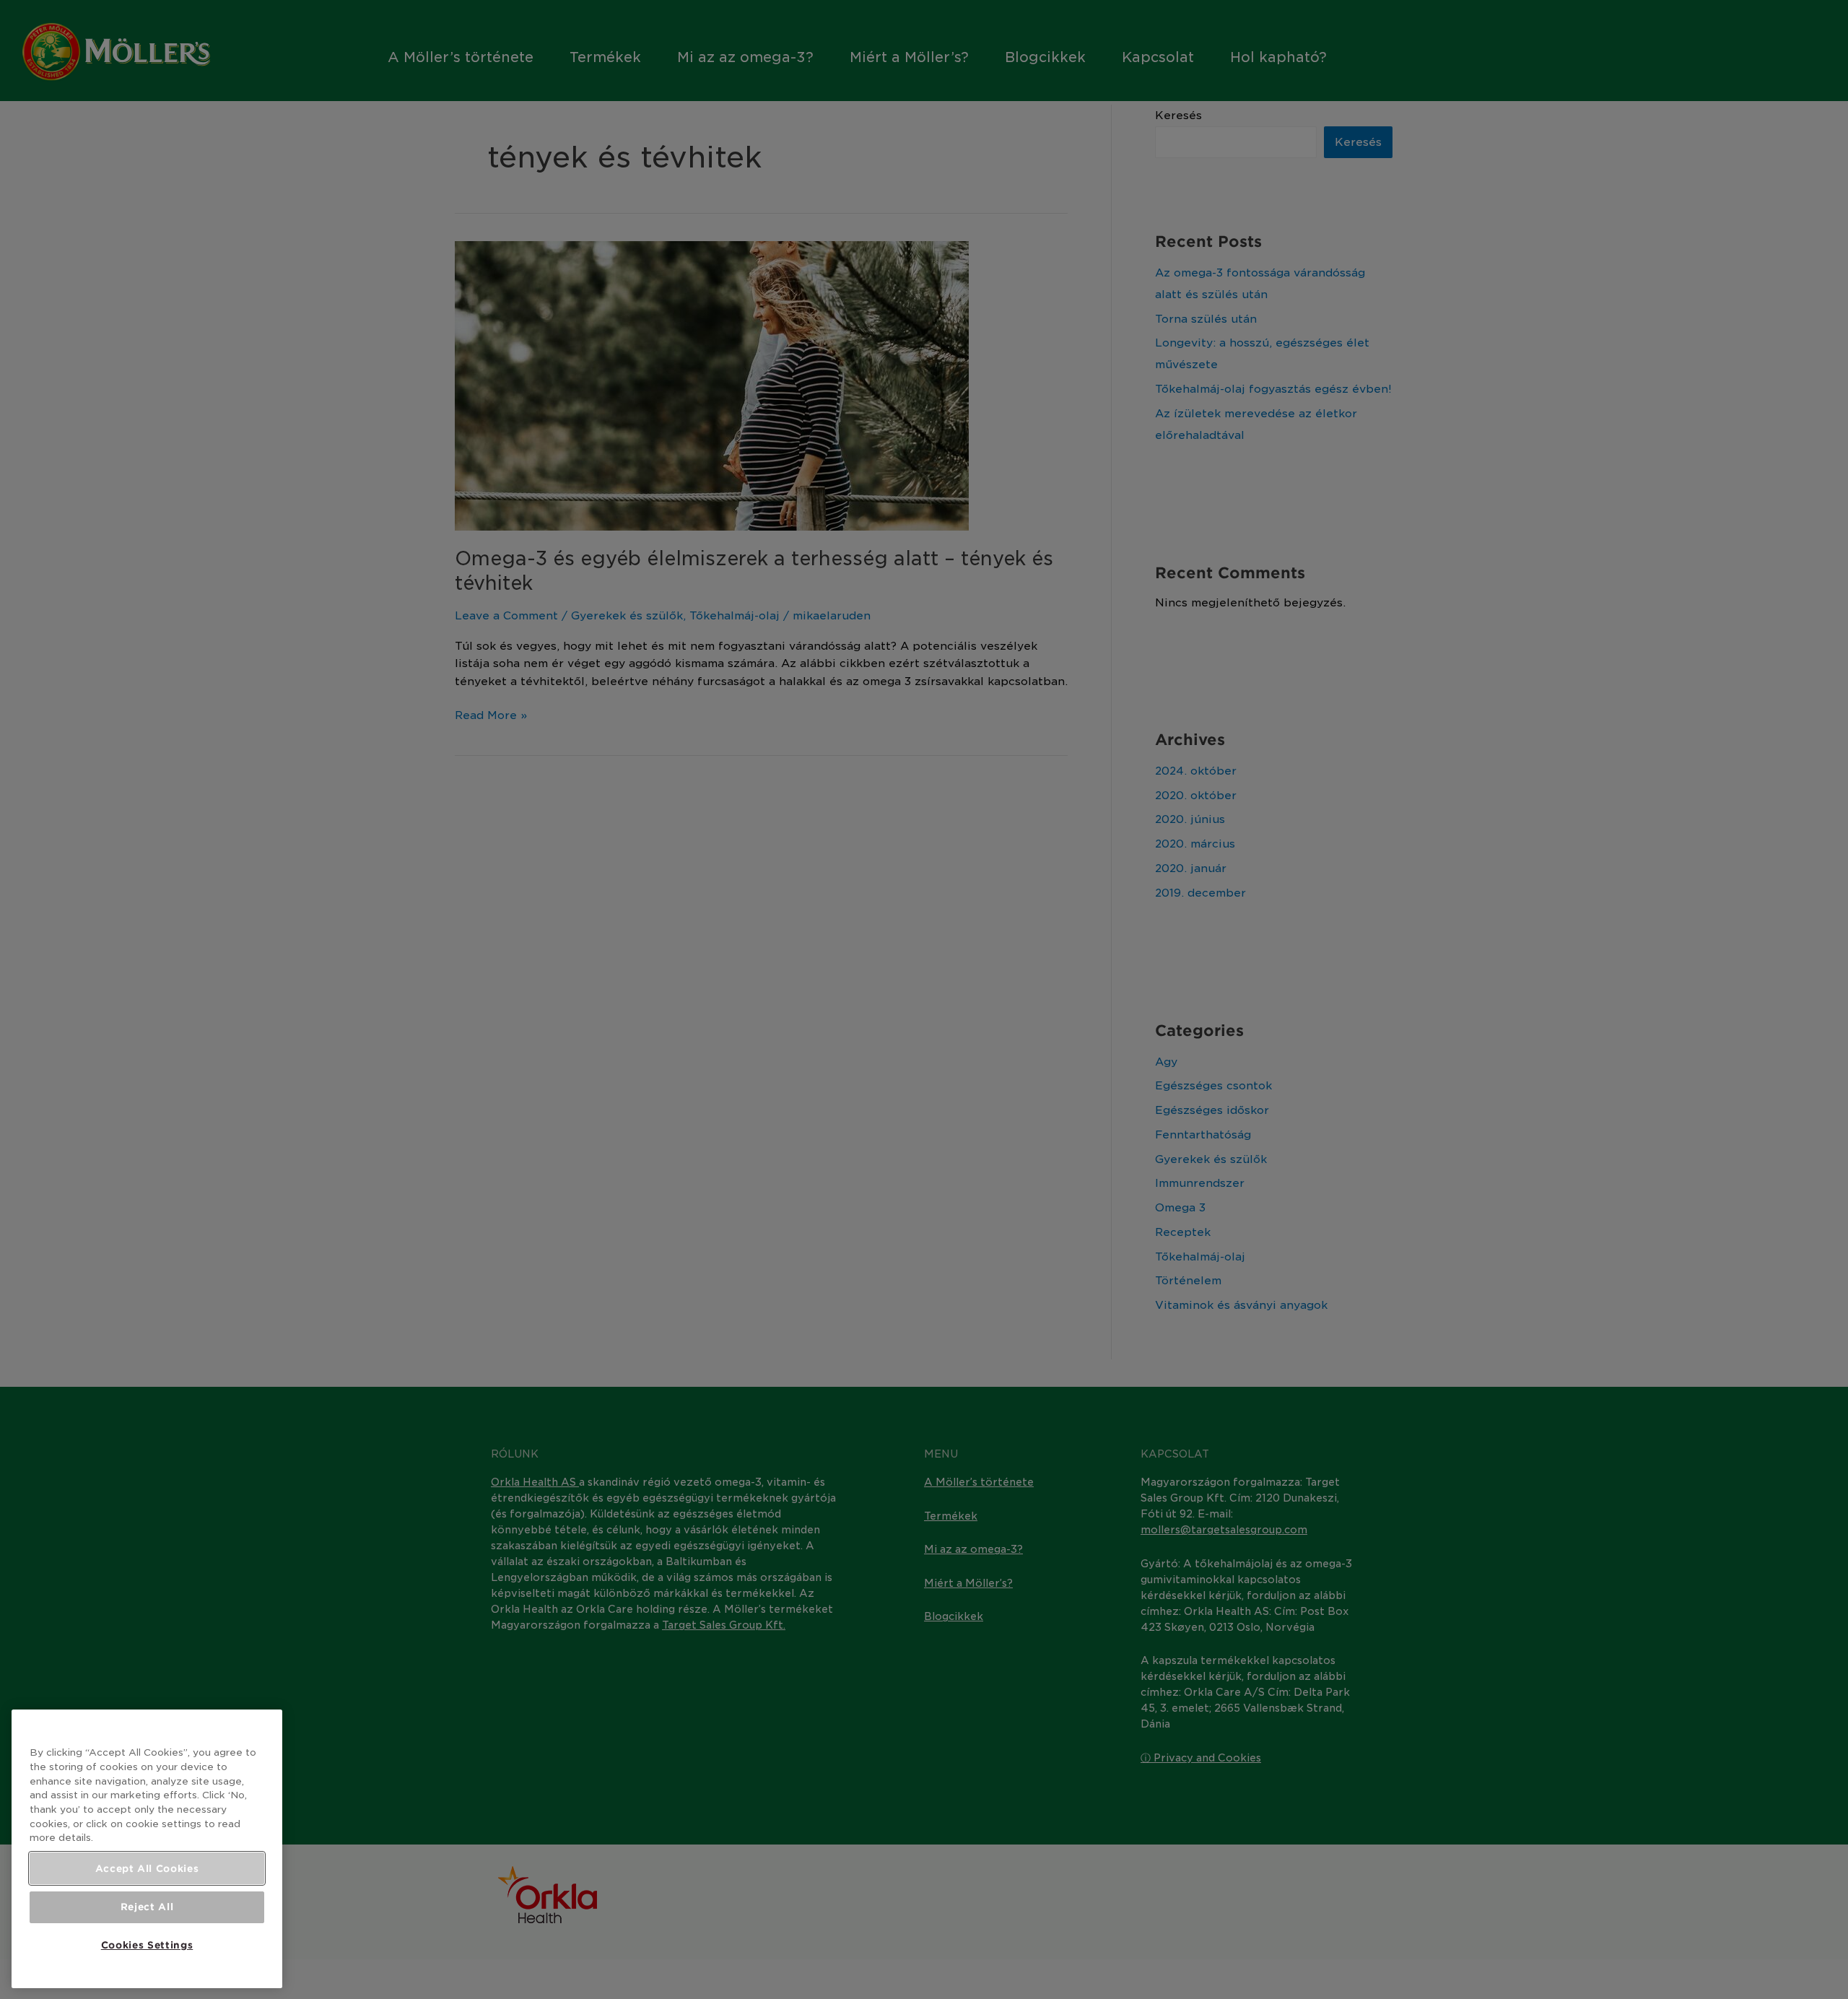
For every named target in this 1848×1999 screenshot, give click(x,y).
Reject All (147, 1907)
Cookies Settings (147, 1945)
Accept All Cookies (147, 1868)
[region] (147, 1849)
